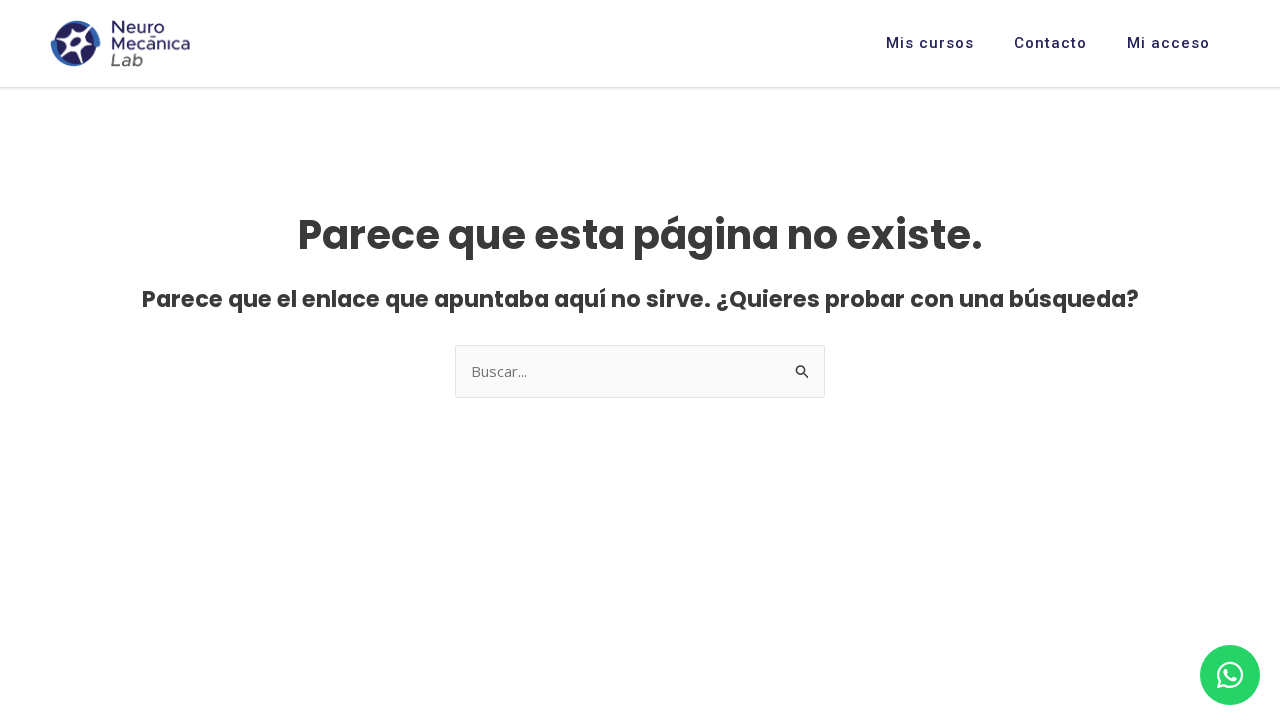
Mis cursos (930, 43)
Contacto (1050, 43)
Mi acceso (1168, 43)
